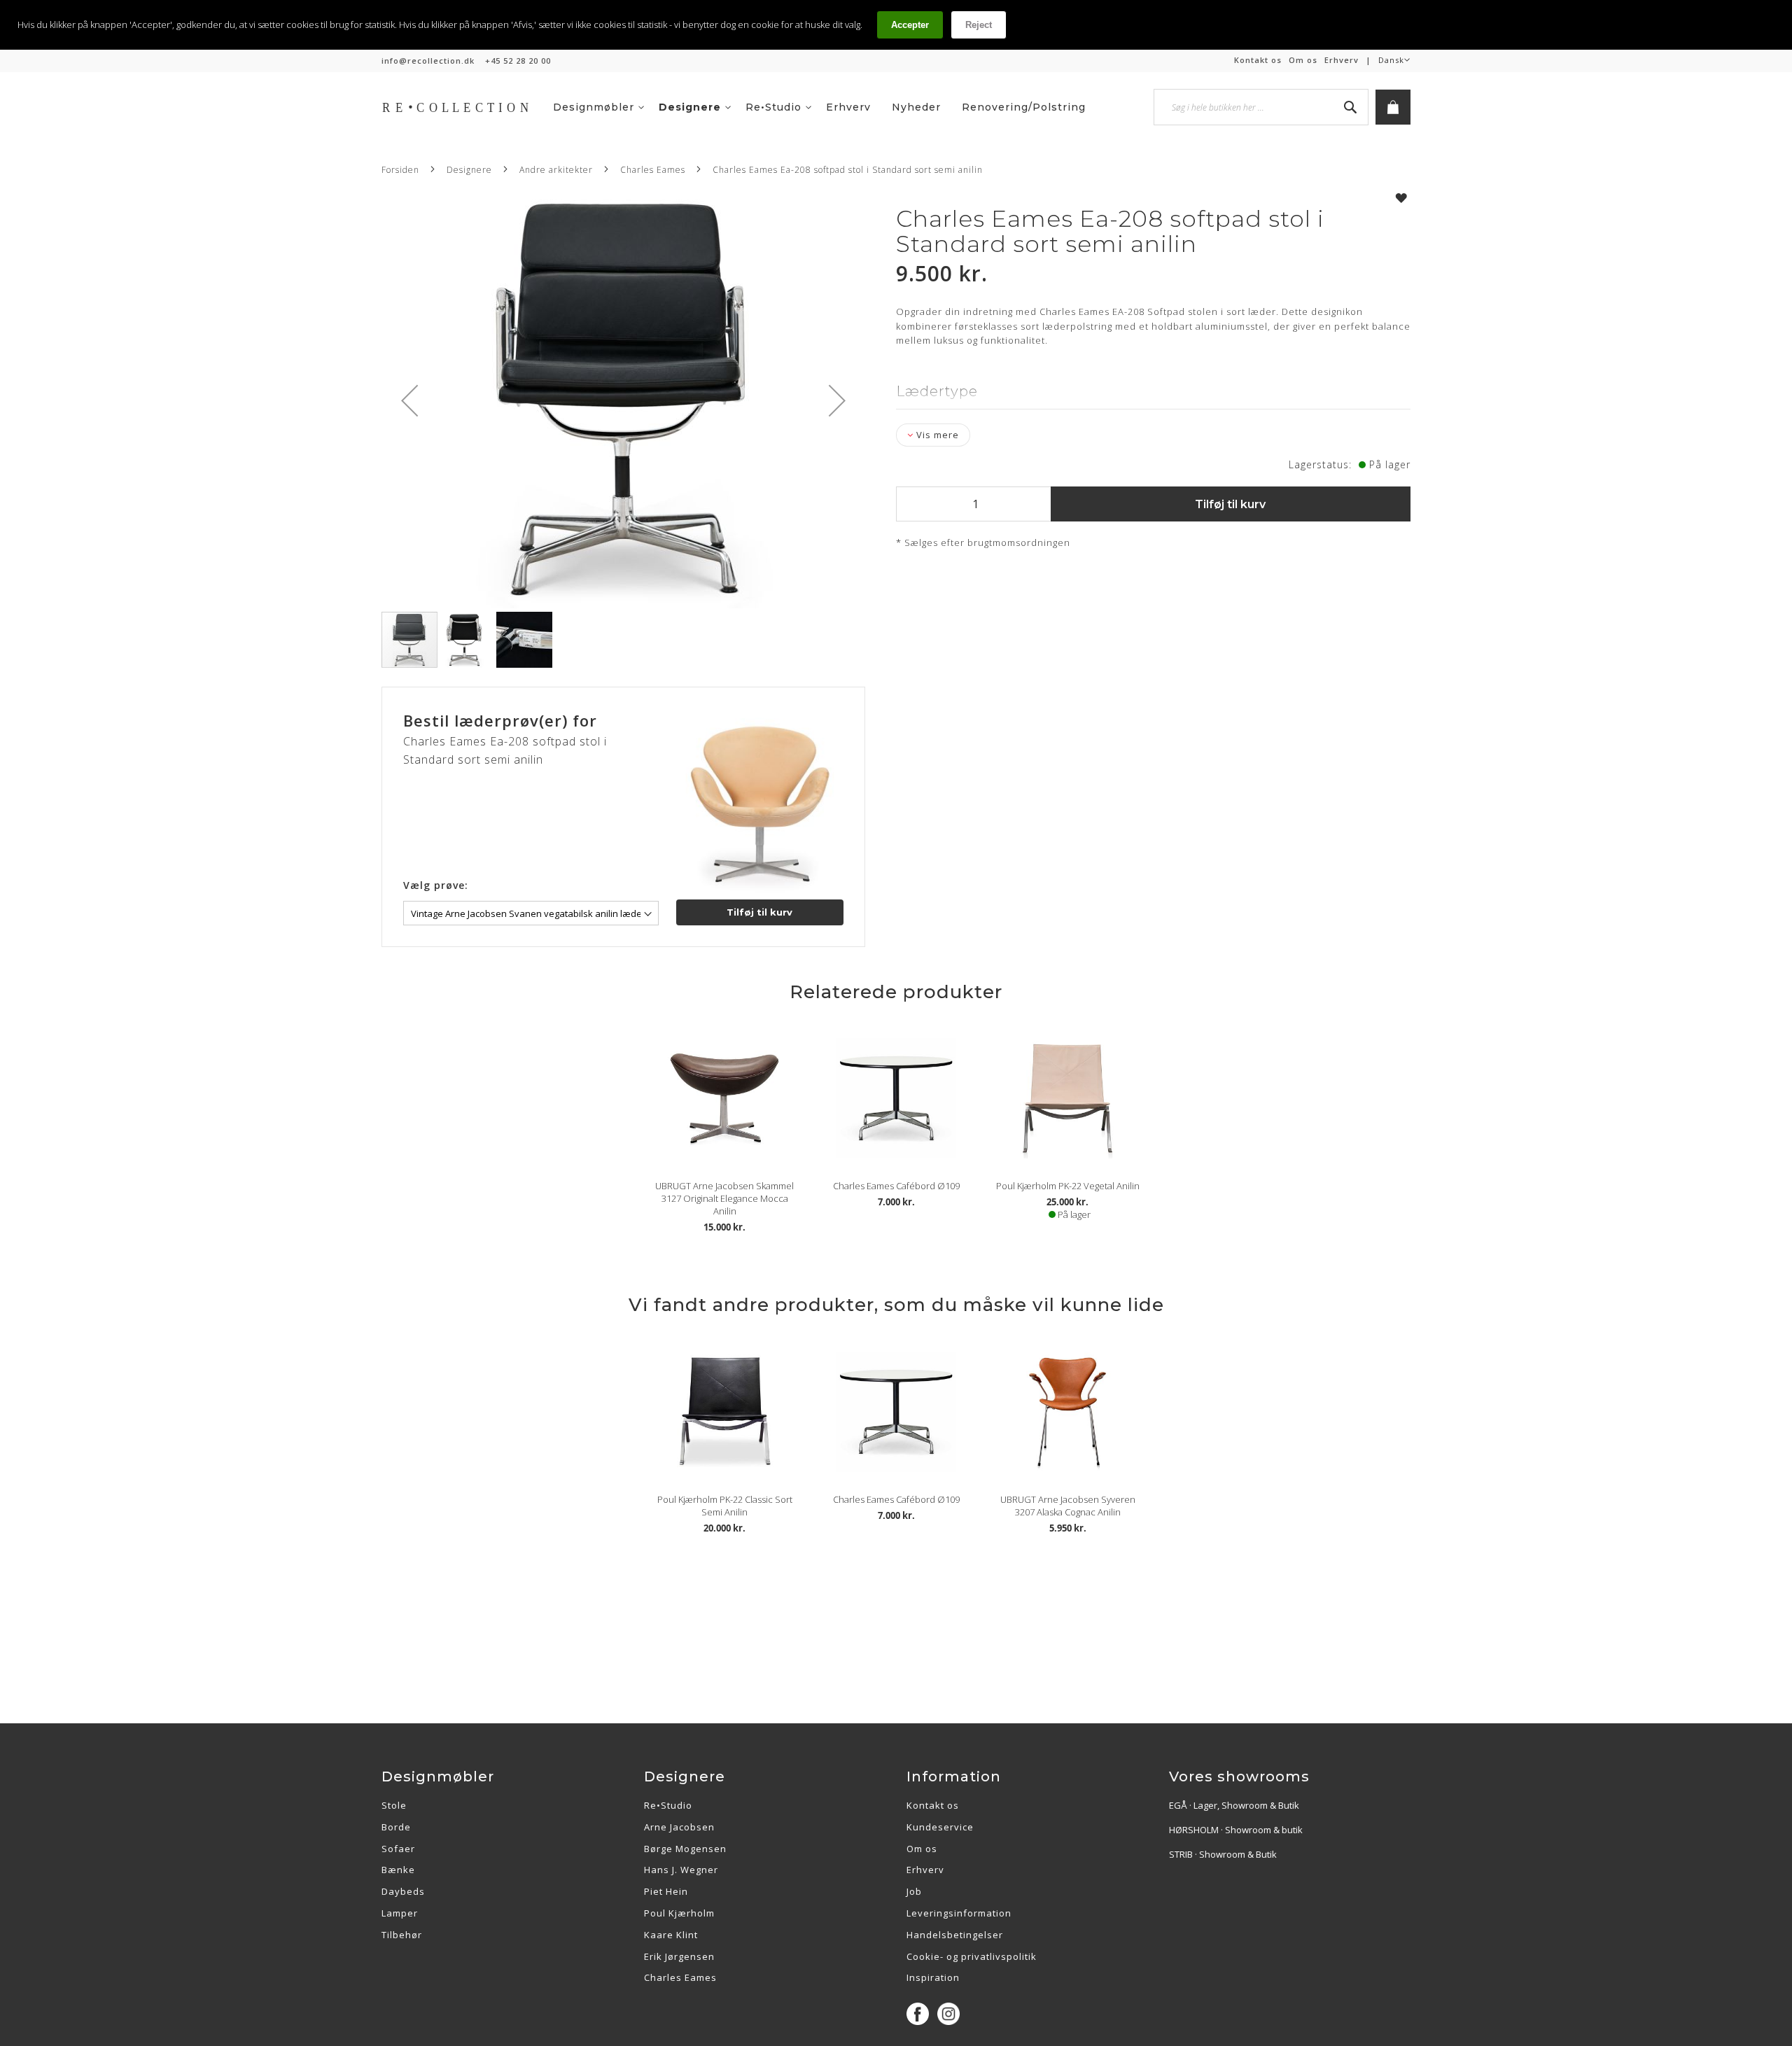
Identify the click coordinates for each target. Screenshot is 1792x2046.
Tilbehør (402, 1935)
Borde (396, 1827)
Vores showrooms (1239, 1777)
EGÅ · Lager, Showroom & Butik (1234, 1805)
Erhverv (1342, 60)
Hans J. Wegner (681, 1870)
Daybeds (403, 1891)
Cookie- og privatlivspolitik (972, 1956)
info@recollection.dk (428, 61)
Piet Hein (666, 1891)
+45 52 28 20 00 (518, 61)
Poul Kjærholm (679, 1913)
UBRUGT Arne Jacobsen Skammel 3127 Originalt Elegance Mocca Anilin (724, 1198)
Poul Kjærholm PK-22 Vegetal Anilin (1068, 1186)
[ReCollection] (462, 107)
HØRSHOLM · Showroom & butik (1236, 1830)
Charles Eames (654, 170)
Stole (394, 1805)
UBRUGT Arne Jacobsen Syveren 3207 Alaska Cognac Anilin (1068, 1506)
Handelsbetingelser (955, 1935)
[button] (1394, 60)
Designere (469, 170)
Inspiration (933, 1977)
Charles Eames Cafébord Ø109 (896, 1186)
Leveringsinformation (959, 1913)
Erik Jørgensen (679, 1956)
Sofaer (398, 1849)
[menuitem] (599, 107)
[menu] (830, 107)
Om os (1303, 60)
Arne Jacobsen (679, 1827)
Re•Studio (668, 1805)
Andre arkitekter (556, 170)
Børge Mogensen (685, 1849)
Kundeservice (940, 1827)
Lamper (400, 1913)
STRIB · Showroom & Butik (1223, 1854)
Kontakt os (1258, 60)
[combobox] (1261, 107)
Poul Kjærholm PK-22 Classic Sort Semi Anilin (725, 1506)
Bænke (398, 1870)
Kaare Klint (671, 1935)
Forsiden (400, 170)
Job (914, 1891)
